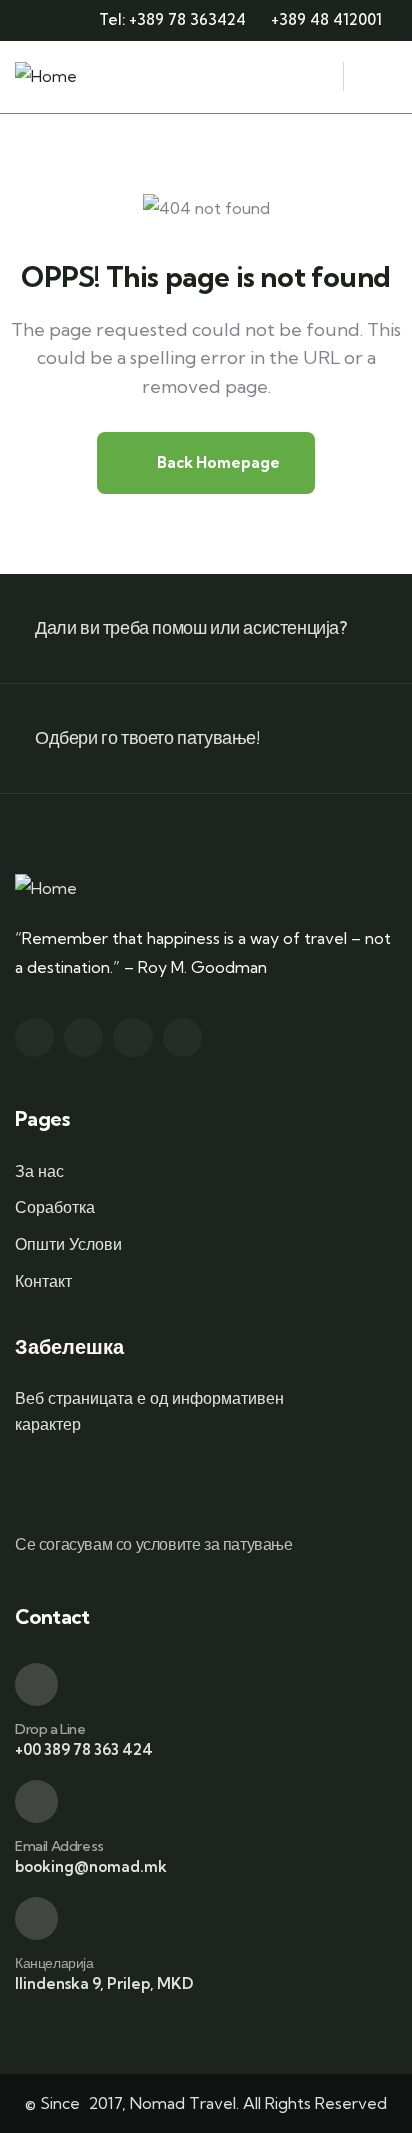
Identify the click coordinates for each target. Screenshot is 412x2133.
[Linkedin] (182, 1037)
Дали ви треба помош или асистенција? (191, 627)
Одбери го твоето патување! (147, 737)
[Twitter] (34, 1037)
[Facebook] (83, 1037)
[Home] (46, 76)
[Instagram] (132, 1037)
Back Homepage (217, 462)
